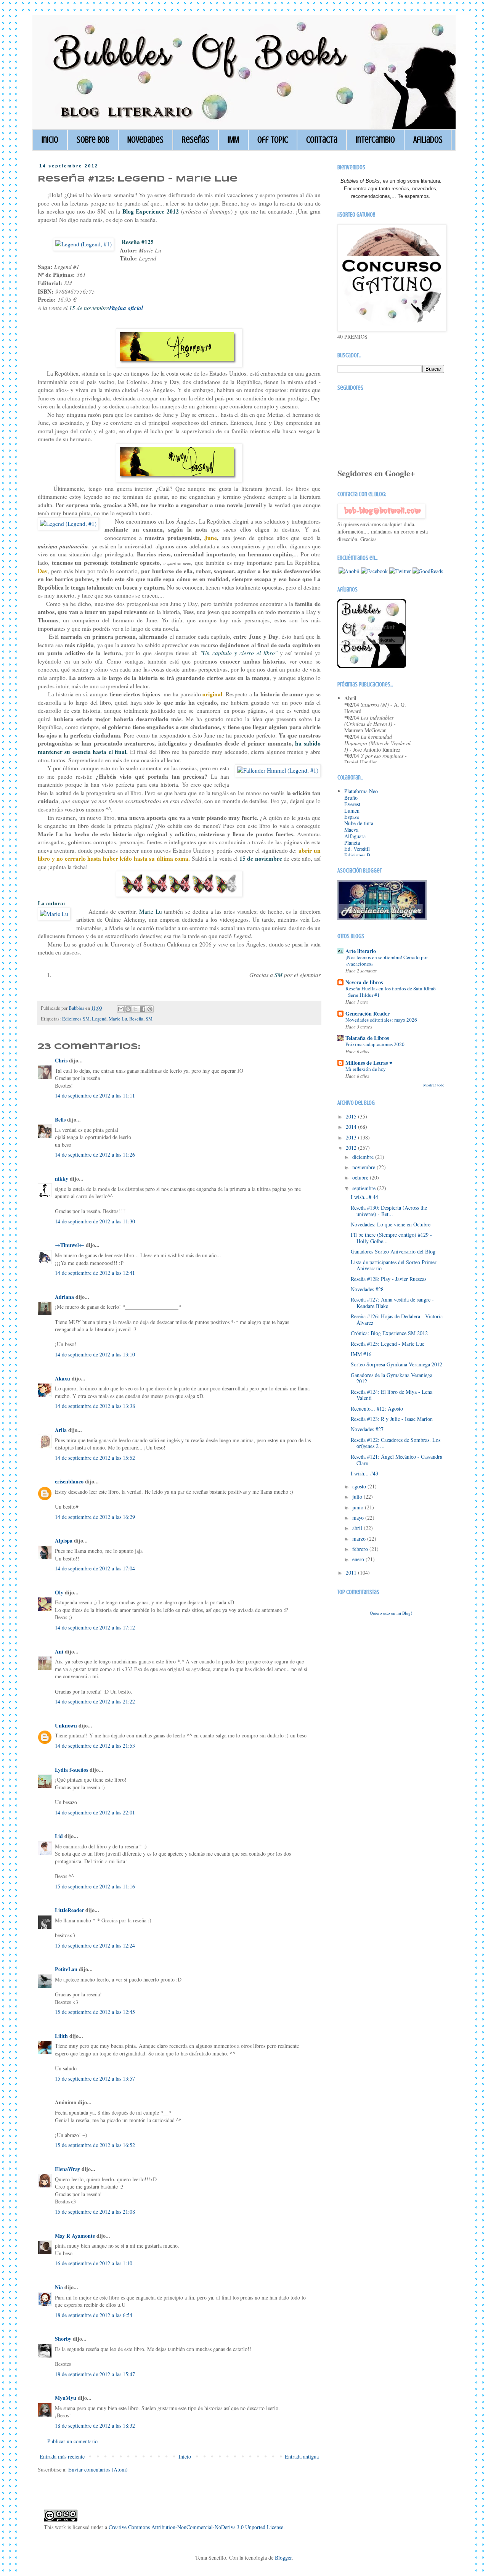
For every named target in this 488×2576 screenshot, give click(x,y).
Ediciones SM (76, 1019)
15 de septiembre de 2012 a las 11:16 (95, 1886)
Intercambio (375, 140)
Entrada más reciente (62, 2456)
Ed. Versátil (357, 849)
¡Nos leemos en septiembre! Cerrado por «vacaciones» (387, 960)
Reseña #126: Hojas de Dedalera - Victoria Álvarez (397, 1319)
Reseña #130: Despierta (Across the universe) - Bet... (389, 1211)
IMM (233, 140)
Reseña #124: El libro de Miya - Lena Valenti (392, 1395)
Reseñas (196, 140)
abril (358, 1528)
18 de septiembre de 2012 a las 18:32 (95, 2426)
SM (149, 1019)
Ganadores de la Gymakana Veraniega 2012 (392, 1378)
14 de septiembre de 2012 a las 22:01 (95, 1812)
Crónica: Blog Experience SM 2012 (389, 1333)
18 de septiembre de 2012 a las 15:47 (95, 2374)
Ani (59, 1651)
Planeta (352, 843)
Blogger (283, 2558)
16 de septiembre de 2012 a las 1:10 (94, 2263)
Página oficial (126, 308)
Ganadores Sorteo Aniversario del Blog (393, 1251)
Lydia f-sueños (71, 1770)
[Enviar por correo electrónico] (121, 1009)
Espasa (352, 817)
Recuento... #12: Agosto (377, 1409)
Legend (99, 1019)
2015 (352, 1116)
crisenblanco (69, 1481)
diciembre (364, 1157)
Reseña (136, 1019)
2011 (352, 1572)
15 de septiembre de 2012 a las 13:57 (95, 2079)
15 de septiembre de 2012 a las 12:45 (95, 2012)
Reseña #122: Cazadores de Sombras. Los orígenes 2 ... (396, 1443)
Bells (60, 1119)
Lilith (61, 2036)
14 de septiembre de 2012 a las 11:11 (95, 1095)
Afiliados (428, 140)
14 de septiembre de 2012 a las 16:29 (95, 1517)
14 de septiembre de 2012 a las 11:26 (95, 1155)
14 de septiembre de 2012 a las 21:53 (95, 1746)
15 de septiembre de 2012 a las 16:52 (95, 2145)
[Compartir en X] (135, 1009)
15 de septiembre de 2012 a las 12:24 (95, 1945)
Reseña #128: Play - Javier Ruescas (388, 1279)
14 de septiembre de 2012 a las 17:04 (95, 1568)
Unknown (66, 1725)
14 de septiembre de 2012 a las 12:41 (95, 1273)
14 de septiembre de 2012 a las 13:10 (95, 1354)
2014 (352, 1127)
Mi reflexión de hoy (366, 1069)
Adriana (64, 1297)
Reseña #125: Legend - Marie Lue (388, 1344)
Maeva (351, 830)
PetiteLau (66, 1969)
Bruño (351, 798)
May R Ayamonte (75, 2236)
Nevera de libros (364, 982)
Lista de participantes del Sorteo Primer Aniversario (394, 1265)
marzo (360, 1539)
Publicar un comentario (72, 2441)
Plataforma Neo (361, 791)
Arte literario (361, 951)
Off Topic (273, 140)
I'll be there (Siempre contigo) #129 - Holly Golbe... (391, 1238)
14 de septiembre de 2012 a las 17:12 (95, 1627)
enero (359, 1559)
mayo (359, 1518)
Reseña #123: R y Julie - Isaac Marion (392, 1419)
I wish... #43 (364, 1473)
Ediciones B (357, 855)
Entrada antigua (302, 2456)
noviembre (364, 1167)
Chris (61, 1060)
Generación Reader (368, 1013)
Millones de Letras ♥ (369, 1063)
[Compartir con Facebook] (143, 1009)
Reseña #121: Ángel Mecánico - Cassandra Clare (396, 1460)
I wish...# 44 (364, 1197)
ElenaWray (67, 2169)
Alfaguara (355, 836)
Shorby (63, 2339)
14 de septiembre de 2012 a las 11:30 (95, 1221)
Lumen (352, 811)
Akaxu (63, 1378)
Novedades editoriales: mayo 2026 (381, 1020)
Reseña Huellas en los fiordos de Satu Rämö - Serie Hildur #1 (391, 992)
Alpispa (64, 1540)
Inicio (50, 140)
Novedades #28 (367, 1289)
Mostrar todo (434, 1085)
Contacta (322, 140)
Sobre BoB (93, 140)
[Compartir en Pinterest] (150, 1009)
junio (359, 1507)
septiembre (365, 1188)
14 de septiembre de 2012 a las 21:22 (95, 1701)
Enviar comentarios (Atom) (98, 2469)
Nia (59, 2287)
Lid (59, 1836)
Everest (352, 804)
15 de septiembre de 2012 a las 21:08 (95, 2212)
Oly (59, 1592)
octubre (361, 1177)
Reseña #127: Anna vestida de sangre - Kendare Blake (392, 1303)
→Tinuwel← (70, 1245)
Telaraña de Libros (367, 1038)
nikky (62, 1179)
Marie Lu (118, 1019)
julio (358, 1497)
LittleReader (69, 1910)
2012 (352, 1148)
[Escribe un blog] (128, 1009)
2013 (352, 1137)
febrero (361, 1549)
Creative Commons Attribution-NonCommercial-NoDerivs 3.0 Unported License (196, 2527)
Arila (61, 1430)
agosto (360, 1486)
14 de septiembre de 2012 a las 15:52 (95, 1458)
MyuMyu (66, 2398)
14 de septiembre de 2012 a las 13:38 (95, 1406)
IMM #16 (361, 1354)
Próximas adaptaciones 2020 (375, 1044)
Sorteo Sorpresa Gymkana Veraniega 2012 (396, 1364)
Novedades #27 (367, 1429)
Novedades (145, 140)
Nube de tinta (359, 823)
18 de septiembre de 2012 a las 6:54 (94, 2315)
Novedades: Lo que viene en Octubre (391, 1224)
